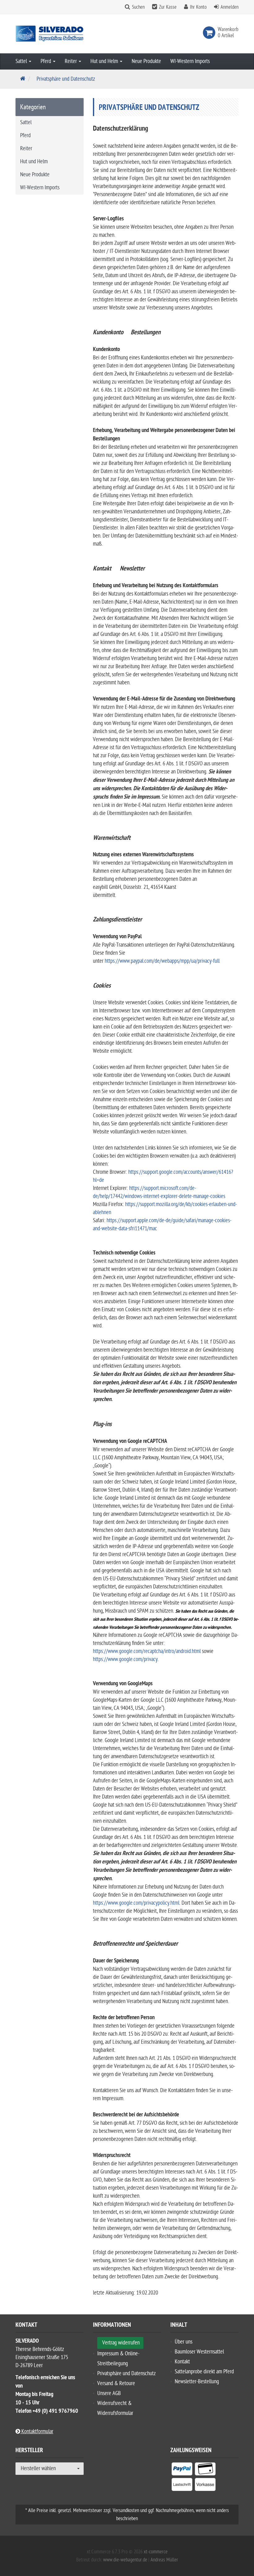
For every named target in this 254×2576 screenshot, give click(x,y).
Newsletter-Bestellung (197, 2382)
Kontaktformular (37, 2432)
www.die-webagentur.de (125, 2560)
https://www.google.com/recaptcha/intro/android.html (147, 1651)
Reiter (71, 61)
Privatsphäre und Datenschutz (127, 2373)
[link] (210, 33)
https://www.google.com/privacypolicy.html (136, 1903)
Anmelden (230, 7)
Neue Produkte (146, 61)
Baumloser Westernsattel (199, 2352)
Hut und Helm (105, 61)
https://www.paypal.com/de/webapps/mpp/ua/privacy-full (162, 961)
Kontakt (182, 2362)
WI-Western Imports (190, 61)
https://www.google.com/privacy (125, 1659)
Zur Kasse (168, 7)
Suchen (138, 7)
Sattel (22, 61)
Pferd (46, 61)
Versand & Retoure (116, 2383)
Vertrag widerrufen (121, 2343)
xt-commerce (156, 2552)
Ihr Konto (198, 7)
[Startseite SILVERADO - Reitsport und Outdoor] (50, 34)
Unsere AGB (109, 2393)
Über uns (184, 2342)
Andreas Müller (164, 2560)
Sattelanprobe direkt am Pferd (204, 2372)
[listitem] (182, 2470)
